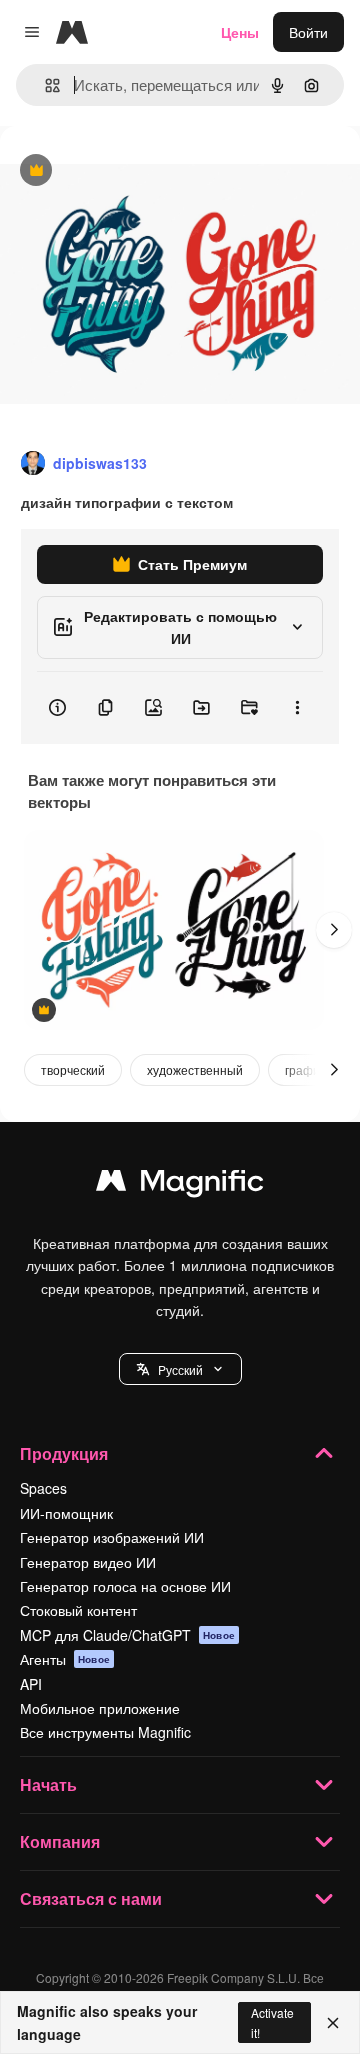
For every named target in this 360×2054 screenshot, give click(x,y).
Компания (60, 1841)
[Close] (333, 2023)
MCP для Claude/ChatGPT (127, 1635)
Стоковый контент (78, 1610)
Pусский (180, 1369)
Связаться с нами (91, 1898)
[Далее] (334, 930)
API (31, 1684)
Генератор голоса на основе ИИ (125, 1586)
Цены (240, 32)
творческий (73, 1069)
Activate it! (272, 2022)
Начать (48, 1784)
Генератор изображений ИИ (112, 1537)
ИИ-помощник (66, 1513)
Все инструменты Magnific (105, 1732)
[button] (180, 1369)
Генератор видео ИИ (88, 1562)
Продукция (64, 1453)
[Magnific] (180, 1185)
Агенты (65, 1659)
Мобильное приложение (100, 1708)
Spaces (43, 1488)
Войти (308, 32)
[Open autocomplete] (44, 85)
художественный (195, 1069)
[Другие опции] (297, 708)
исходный (134, 171)
